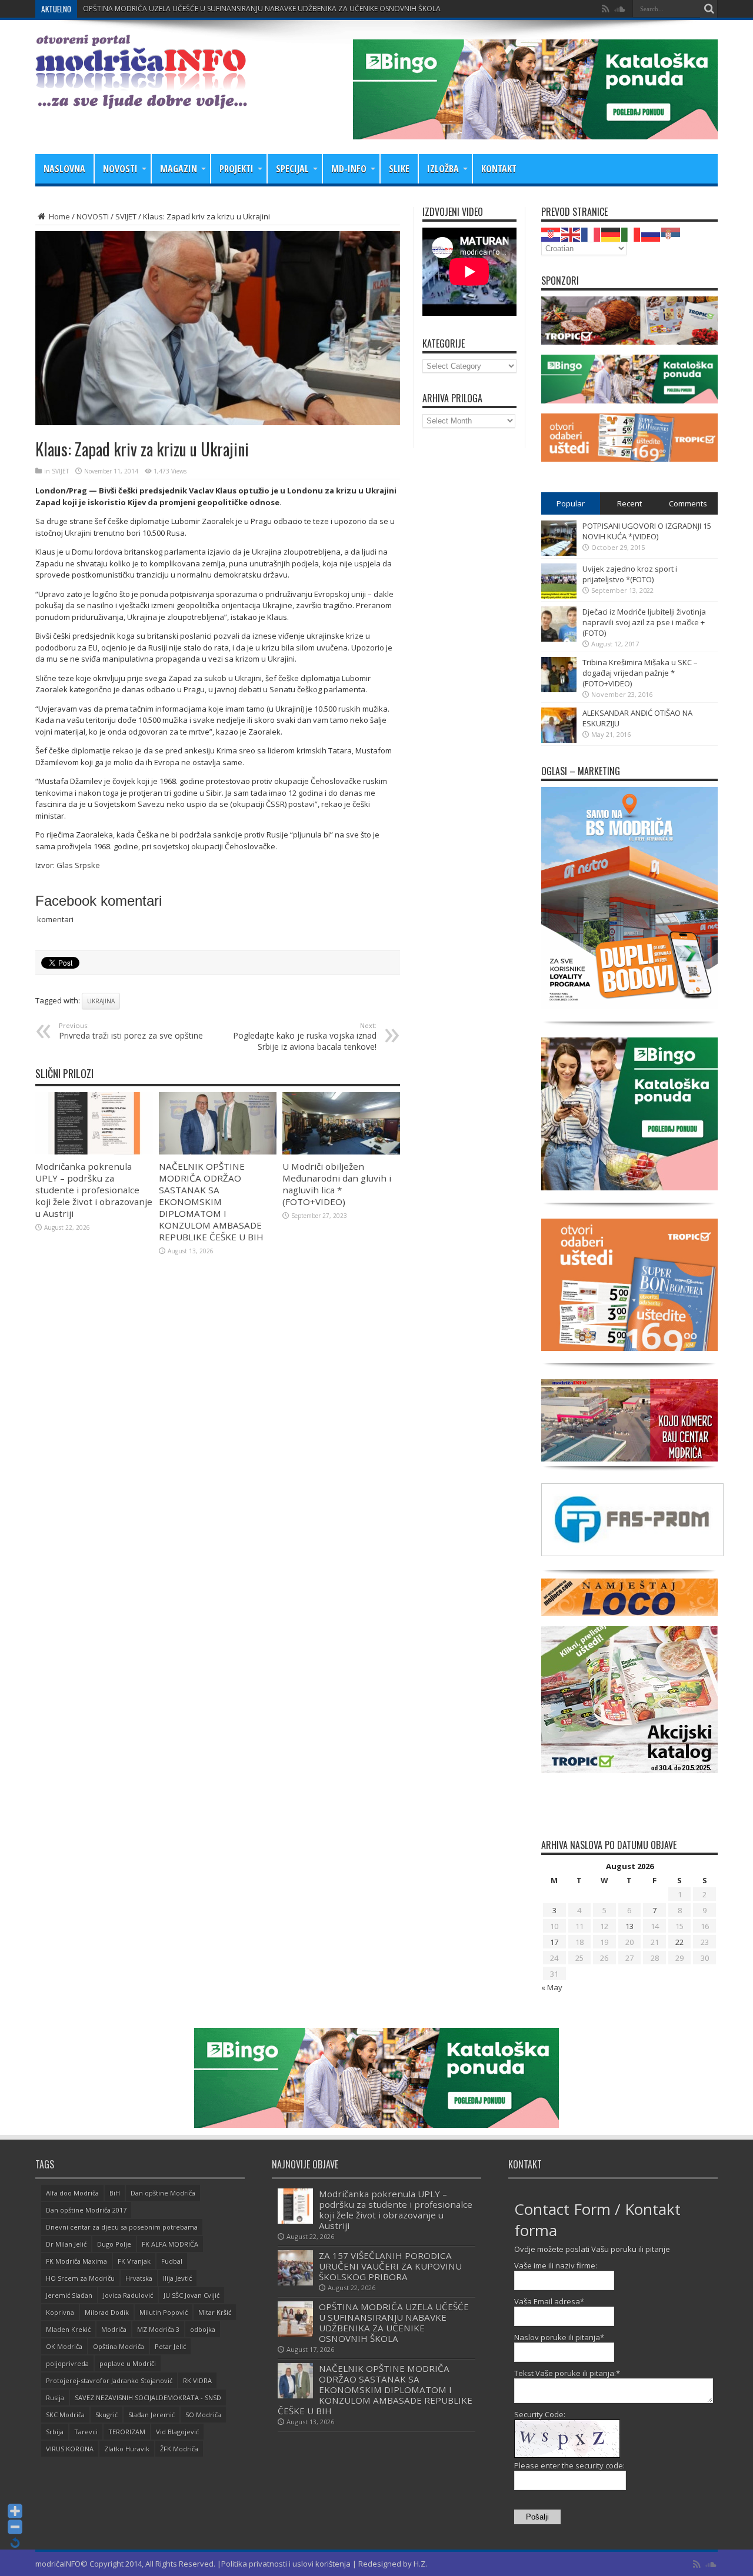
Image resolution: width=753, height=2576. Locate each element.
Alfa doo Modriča (72, 2193)
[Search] (709, 9)
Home (59, 216)
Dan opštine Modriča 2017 (86, 2210)
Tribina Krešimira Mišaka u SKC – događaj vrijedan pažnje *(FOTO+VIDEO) (640, 673)
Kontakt (499, 169)
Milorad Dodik (107, 2312)
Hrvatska (139, 2278)
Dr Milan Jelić (66, 2244)
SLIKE (399, 169)
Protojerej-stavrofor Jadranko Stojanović (109, 2380)
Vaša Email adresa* (549, 2301)
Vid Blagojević (177, 2432)
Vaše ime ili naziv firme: (556, 2265)
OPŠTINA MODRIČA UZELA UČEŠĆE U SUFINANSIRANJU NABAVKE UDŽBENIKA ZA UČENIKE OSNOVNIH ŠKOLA (394, 2323)
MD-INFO (349, 169)
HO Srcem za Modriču (80, 2278)
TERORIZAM (127, 2432)
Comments (688, 503)
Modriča (114, 2329)
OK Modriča (64, 2346)
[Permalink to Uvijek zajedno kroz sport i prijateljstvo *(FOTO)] (559, 596)
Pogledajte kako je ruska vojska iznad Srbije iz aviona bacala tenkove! (305, 1037)
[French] (591, 233)
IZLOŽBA (443, 169)
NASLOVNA (64, 169)
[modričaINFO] (141, 100)
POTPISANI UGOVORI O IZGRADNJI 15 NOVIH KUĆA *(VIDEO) (647, 531)
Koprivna (60, 2312)
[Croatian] (551, 233)
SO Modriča (203, 2415)
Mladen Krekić (68, 2329)
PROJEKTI (236, 169)
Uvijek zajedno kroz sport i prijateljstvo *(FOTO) (630, 574)
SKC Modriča (65, 2415)
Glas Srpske (78, 865)
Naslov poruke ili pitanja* (559, 2337)
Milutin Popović (164, 2312)
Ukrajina (101, 1001)
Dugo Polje (114, 2244)
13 (629, 1926)
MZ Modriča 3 (158, 2329)
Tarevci (86, 2432)
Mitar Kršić (215, 2312)
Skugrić (106, 2415)
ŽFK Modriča (179, 2449)
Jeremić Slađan (69, 2295)
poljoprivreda (67, 2363)
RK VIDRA (197, 2380)
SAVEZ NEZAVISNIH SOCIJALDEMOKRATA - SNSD (148, 2398)
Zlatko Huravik (127, 2449)
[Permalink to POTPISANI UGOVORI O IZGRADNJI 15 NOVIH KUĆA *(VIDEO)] (559, 553)
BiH (115, 2193)
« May (552, 1987)
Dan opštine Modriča (163, 2193)
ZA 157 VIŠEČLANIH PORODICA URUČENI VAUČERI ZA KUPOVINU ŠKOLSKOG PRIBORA (390, 2266)
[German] (611, 233)
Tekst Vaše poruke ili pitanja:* (567, 2373)
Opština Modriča (119, 2346)
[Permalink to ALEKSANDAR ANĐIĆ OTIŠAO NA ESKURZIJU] (559, 740)
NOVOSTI (120, 169)
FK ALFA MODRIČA (170, 2244)
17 (554, 1942)
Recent (629, 503)
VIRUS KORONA (70, 2449)
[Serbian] (671, 233)
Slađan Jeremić (151, 2415)
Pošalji (537, 2517)
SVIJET (126, 216)
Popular (571, 503)
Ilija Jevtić (177, 2278)
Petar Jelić (170, 2346)
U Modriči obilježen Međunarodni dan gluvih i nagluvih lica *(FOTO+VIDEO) (337, 1184)
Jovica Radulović (128, 2295)
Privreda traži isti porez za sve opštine (131, 1031)
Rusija (55, 2398)
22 (679, 1942)
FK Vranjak (134, 2261)
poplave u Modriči (128, 2363)
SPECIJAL (292, 169)
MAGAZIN (179, 169)
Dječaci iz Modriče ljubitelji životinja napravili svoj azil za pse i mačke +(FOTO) (644, 622)
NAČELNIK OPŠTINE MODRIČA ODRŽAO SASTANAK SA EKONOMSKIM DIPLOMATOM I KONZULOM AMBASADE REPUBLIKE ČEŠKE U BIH (211, 1202)
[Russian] (651, 233)
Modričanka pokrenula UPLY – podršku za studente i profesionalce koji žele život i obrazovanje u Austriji (94, 1190)
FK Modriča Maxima (76, 2261)
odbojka (203, 2329)
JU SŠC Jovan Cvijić (191, 2295)
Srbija (55, 2432)
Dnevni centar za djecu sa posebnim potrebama (122, 2227)
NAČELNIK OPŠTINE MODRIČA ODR (140, 9)
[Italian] (631, 233)
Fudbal (172, 2261)
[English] (571, 233)
